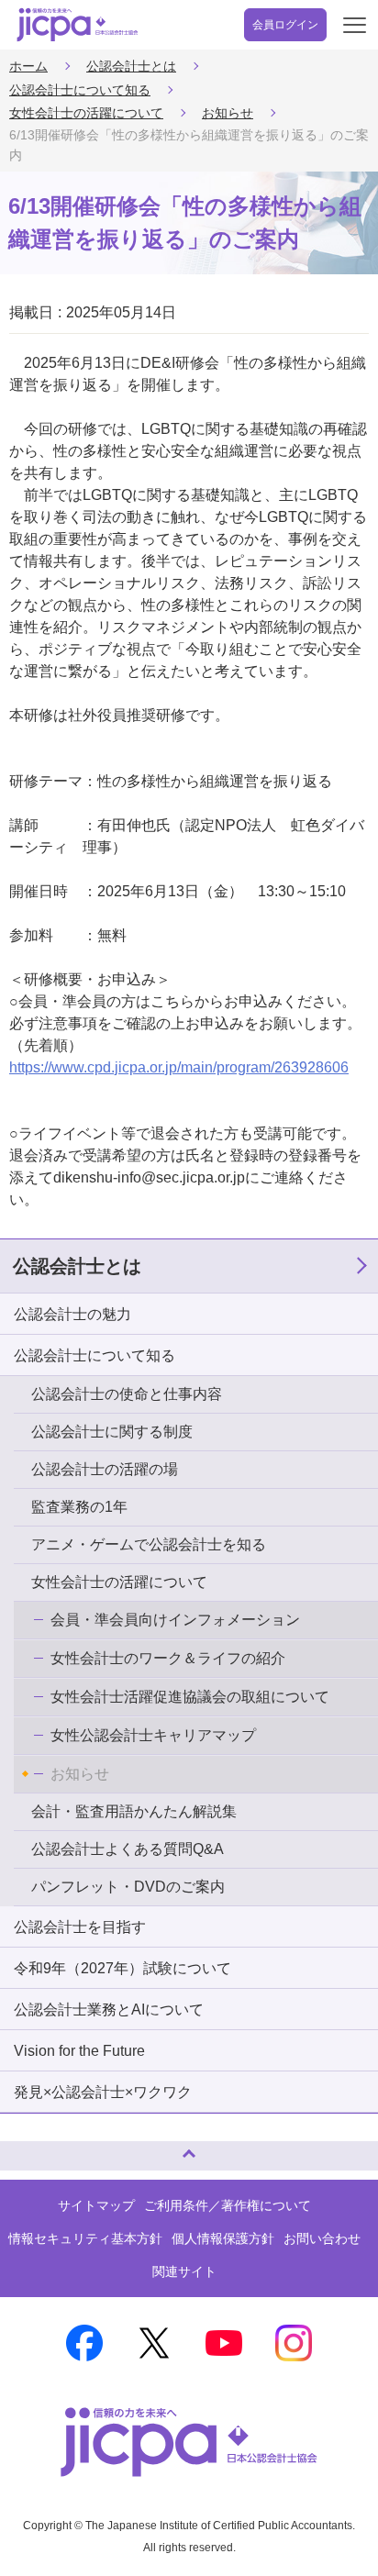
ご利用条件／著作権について (228, 2205)
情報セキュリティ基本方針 (85, 2238)
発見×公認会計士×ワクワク (103, 2092)
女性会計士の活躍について (86, 113)
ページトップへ (32, 2148)
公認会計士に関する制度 (112, 1432)
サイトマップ (96, 2205)
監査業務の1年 (79, 1507)
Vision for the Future (79, 2051)
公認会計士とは (131, 66)
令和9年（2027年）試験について (122, 1968)
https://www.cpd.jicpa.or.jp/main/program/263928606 (179, 1067)
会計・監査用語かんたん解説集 (134, 1811)
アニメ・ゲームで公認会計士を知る (149, 1544)
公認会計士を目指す (80, 1927)
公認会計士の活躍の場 (105, 1469)
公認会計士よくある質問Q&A (128, 1849)
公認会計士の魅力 (72, 1314)
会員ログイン (285, 25)
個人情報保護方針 (223, 2238)
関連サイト (184, 2271)
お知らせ (228, 113)
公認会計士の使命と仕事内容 (127, 1394)
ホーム (28, 66)
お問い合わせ (322, 2238)
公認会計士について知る (80, 90)
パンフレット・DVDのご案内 (128, 1887)
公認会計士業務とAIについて (109, 2010)
